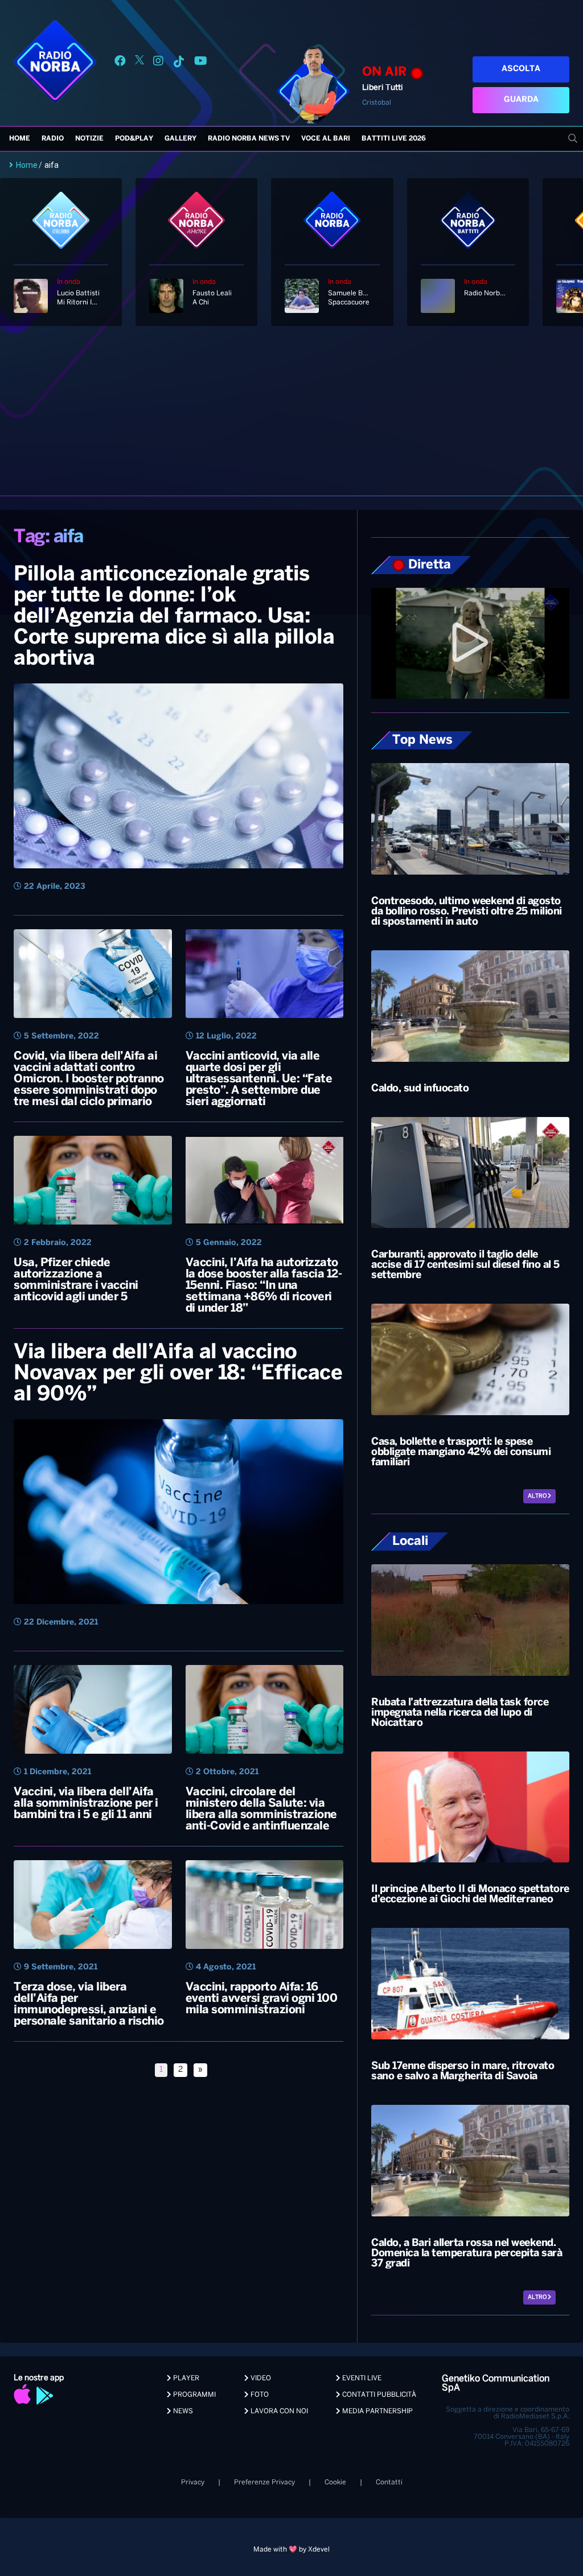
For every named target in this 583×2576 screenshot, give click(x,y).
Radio (53, 139)
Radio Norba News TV (249, 139)
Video (260, 2378)
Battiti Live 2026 (394, 139)
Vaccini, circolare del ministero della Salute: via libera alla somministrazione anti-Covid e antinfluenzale (261, 1809)
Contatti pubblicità (378, 2395)
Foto (259, 2395)
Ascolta (521, 69)
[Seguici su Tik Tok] (179, 63)
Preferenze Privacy (264, 2482)
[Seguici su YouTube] (201, 63)
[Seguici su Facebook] (120, 63)
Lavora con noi (278, 2411)
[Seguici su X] (139, 63)
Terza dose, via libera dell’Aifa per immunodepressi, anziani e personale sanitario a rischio (89, 2004)
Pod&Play (134, 139)
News (182, 2411)
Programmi (194, 2395)
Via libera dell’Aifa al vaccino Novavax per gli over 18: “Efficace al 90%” (178, 1374)
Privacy (193, 2482)
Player (185, 2378)
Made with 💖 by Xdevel (291, 2550)
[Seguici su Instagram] (158, 63)
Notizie (89, 139)
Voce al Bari (326, 139)
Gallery (180, 139)
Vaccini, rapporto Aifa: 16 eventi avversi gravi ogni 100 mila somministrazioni (262, 1999)
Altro (538, 1496)
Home (20, 139)
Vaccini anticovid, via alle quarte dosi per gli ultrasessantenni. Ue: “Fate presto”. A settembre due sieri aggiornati (259, 1079)
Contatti (389, 2482)
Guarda (521, 100)
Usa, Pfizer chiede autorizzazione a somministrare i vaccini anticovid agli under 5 (76, 1280)
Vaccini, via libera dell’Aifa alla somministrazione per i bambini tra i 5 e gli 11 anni (86, 1804)
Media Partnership (377, 2411)
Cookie (335, 2482)
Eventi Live (361, 2378)
